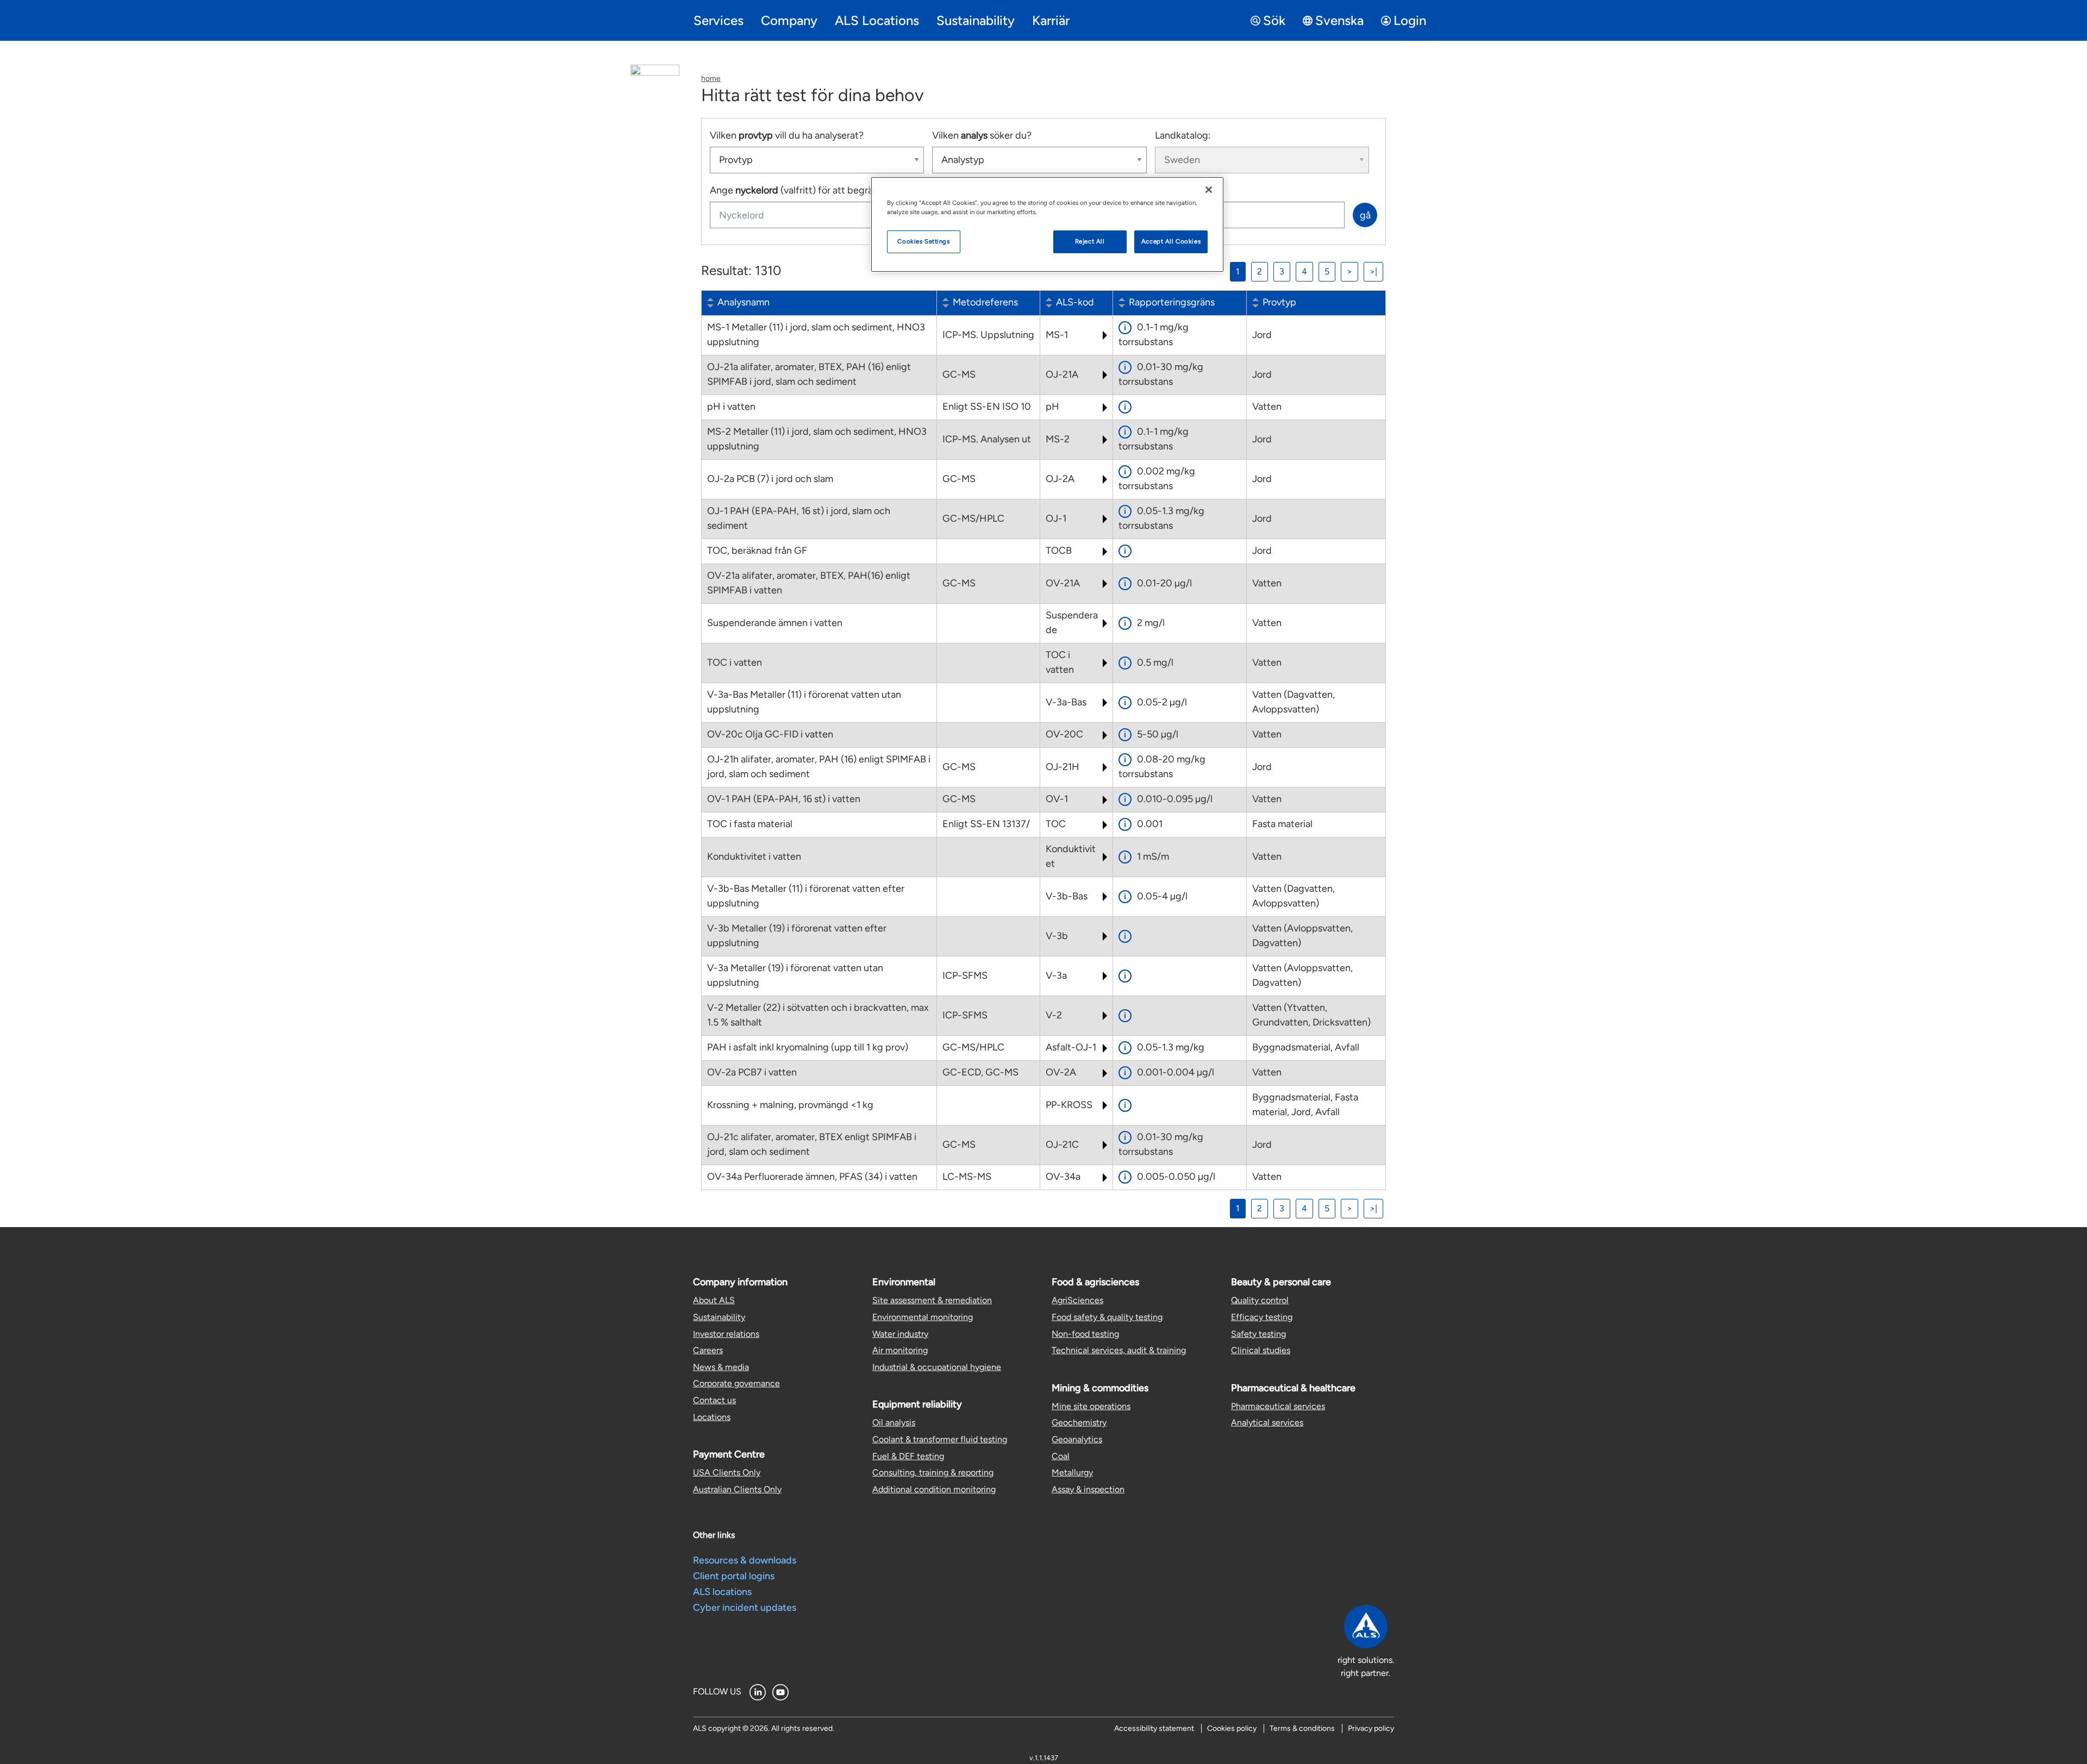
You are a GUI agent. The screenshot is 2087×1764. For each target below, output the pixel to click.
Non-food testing (1085, 1334)
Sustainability (719, 1317)
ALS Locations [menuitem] (877, 20)
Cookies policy (1232, 1728)
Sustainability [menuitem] (976, 20)
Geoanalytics (1077, 1439)
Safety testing (1258, 1334)
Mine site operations (1091, 1406)
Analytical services (1267, 1422)
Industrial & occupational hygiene (937, 1367)
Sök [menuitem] (1274, 20)
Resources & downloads (745, 1560)
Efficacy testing (1262, 1317)
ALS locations (722, 1592)
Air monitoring (900, 1350)
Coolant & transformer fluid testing (940, 1439)
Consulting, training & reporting (933, 1472)
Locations (712, 1417)
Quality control (1260, 1300)
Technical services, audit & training (1119, 1350)
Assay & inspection (1088, 1489)
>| (1373, 271)
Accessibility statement (1154, 1728)
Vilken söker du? (982, 135)
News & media (721, 1367)
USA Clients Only (727, 1472)
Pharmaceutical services (1278, 1406)
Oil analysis (894, 1422)
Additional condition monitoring (934, 1489)
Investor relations (726, 1334)
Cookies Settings (923, 241)
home (711, 79)
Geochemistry (1079, 1422)
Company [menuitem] (789, 20)
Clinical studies (1261, 1350)
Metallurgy (1072, 1472)
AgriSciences (1077, 1300)
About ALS (714, 1300)
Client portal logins (734, 1576)
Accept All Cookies (1171, 241)
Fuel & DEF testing (908, 1456)
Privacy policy (1371, 1728)
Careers (708, 1350)
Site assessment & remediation (932, 1300)
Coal (1061, 1456)
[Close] (1209, 190)
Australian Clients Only (737, 1489)
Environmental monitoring (923, 1317)
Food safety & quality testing (1107, 1317)
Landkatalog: (1183, 135)
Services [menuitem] (718, 20)
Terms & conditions (1302, 1728)
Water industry (900, 1334)
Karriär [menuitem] (1051, 20)
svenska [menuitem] (1339, 20)
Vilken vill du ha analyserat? (787, 135)
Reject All (1090, 241)
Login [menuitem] (1410, 20)
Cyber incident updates (745, 1607)
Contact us (714, 1400)
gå (1365, 215)
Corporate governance (736, 1383)
